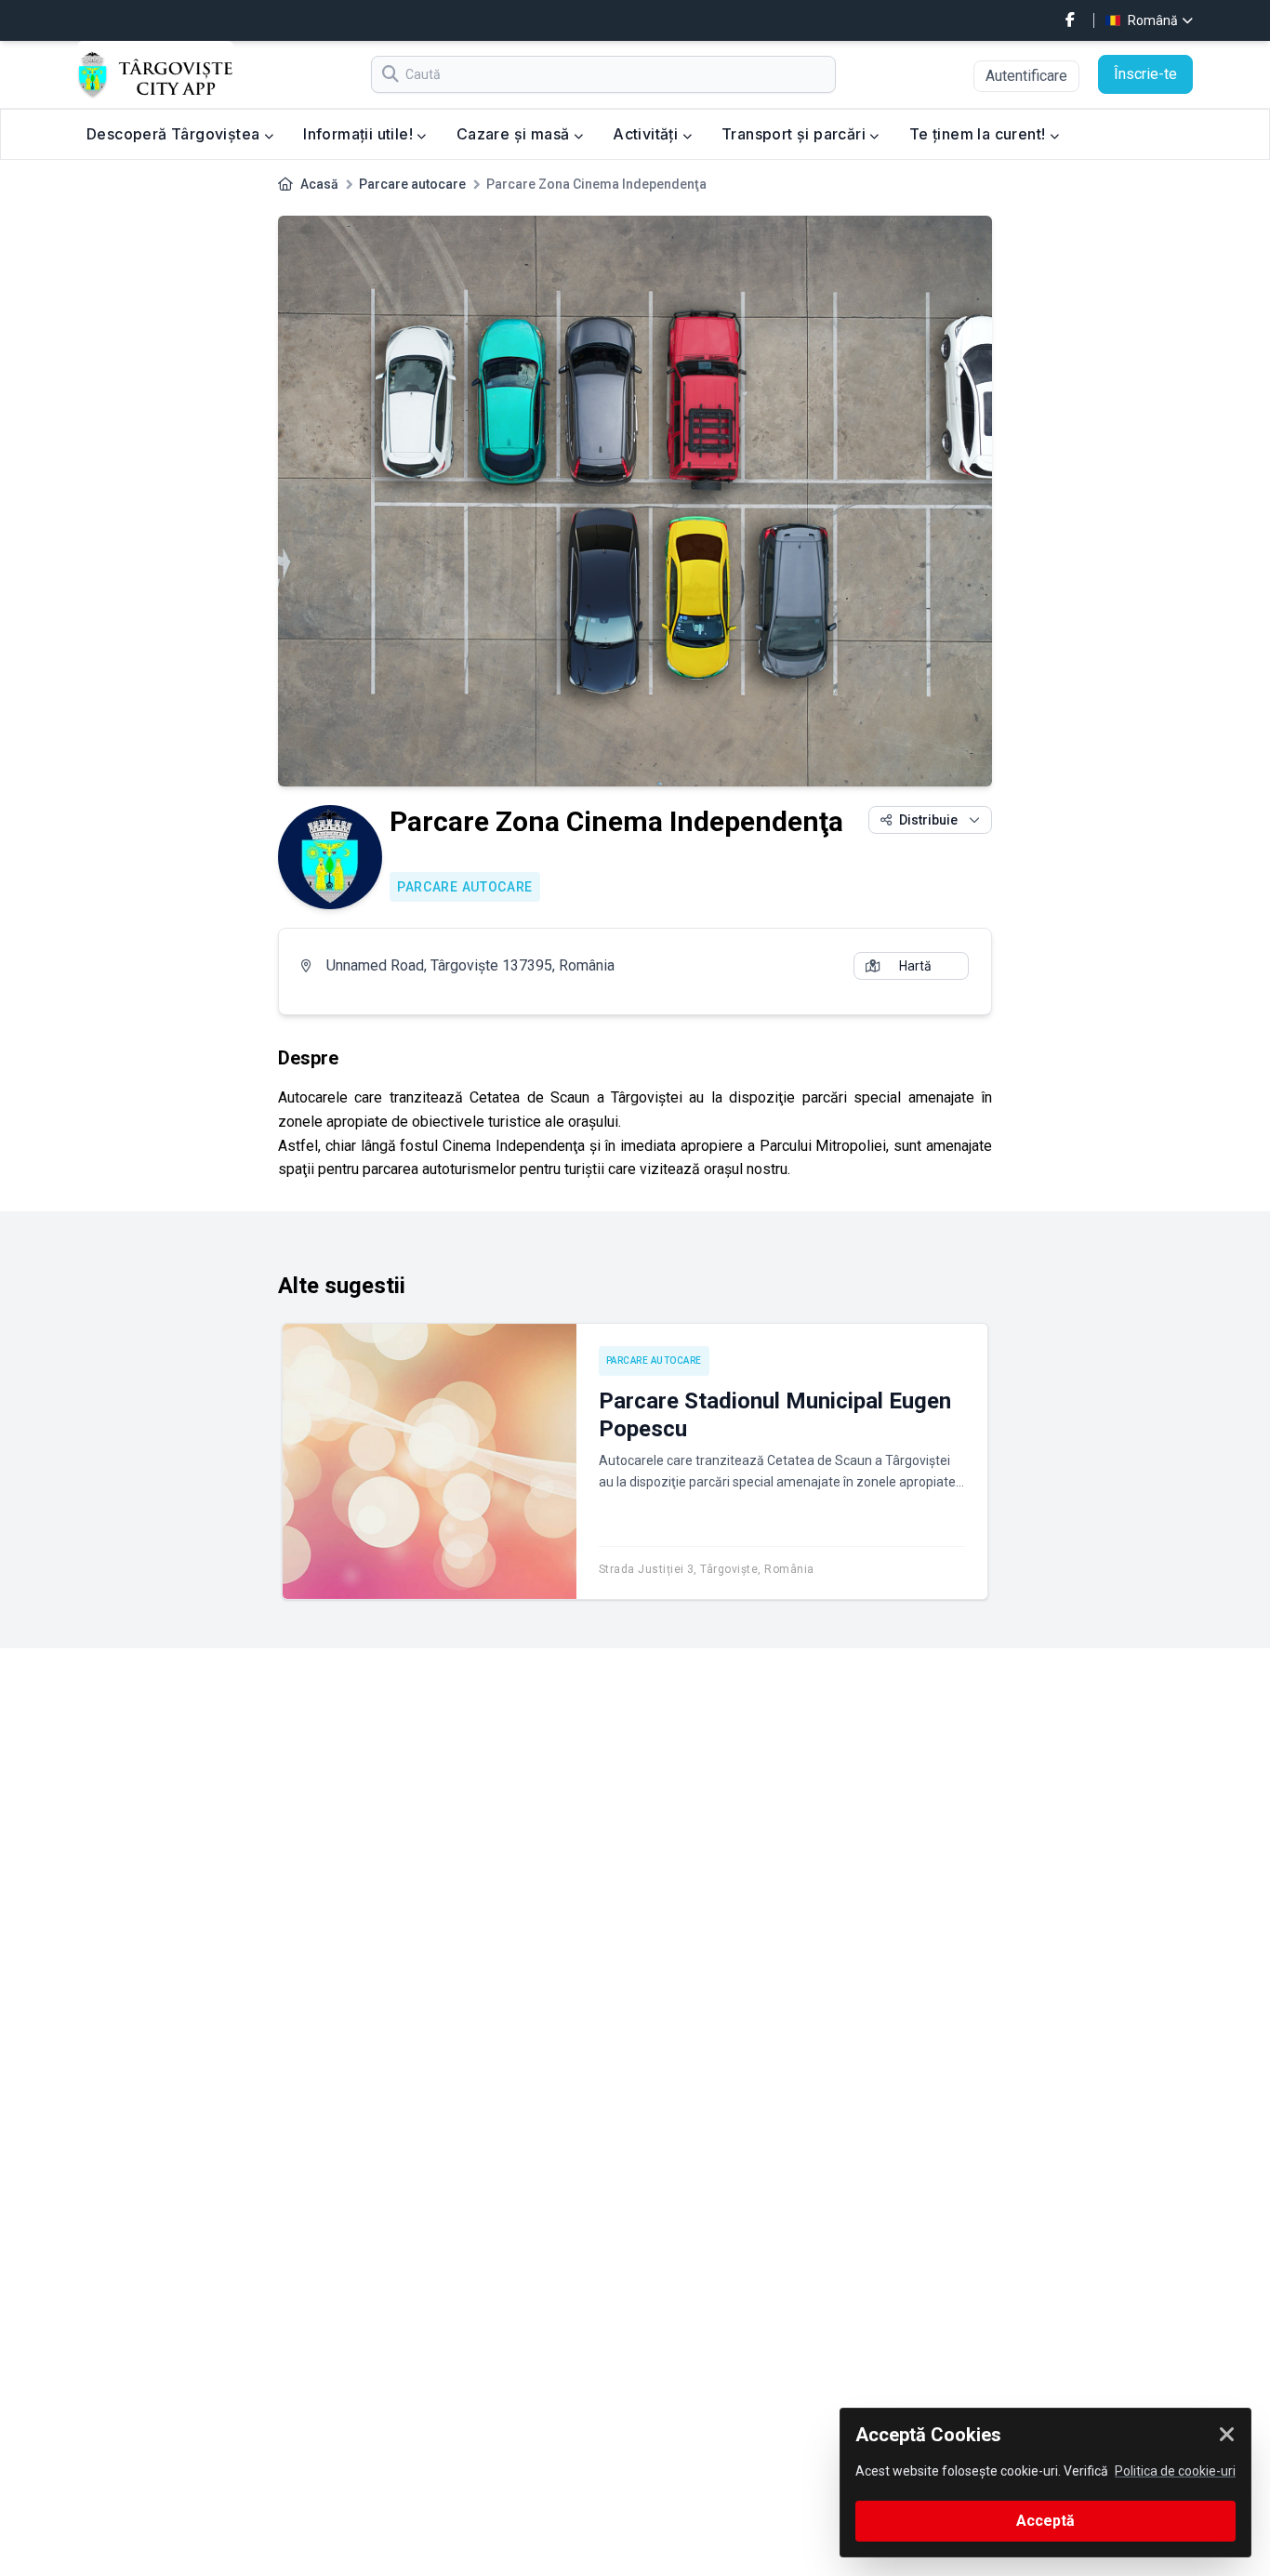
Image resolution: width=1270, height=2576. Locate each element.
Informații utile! (360, 134)
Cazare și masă (515, 134)
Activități (647, 134)
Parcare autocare (412, 184)
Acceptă (1045, 2521)
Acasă (319, 184)
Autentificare (1026, 76)
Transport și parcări (795, 134)
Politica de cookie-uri (1175, 2471)
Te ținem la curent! (979, 134)
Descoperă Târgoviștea (175, 134)
